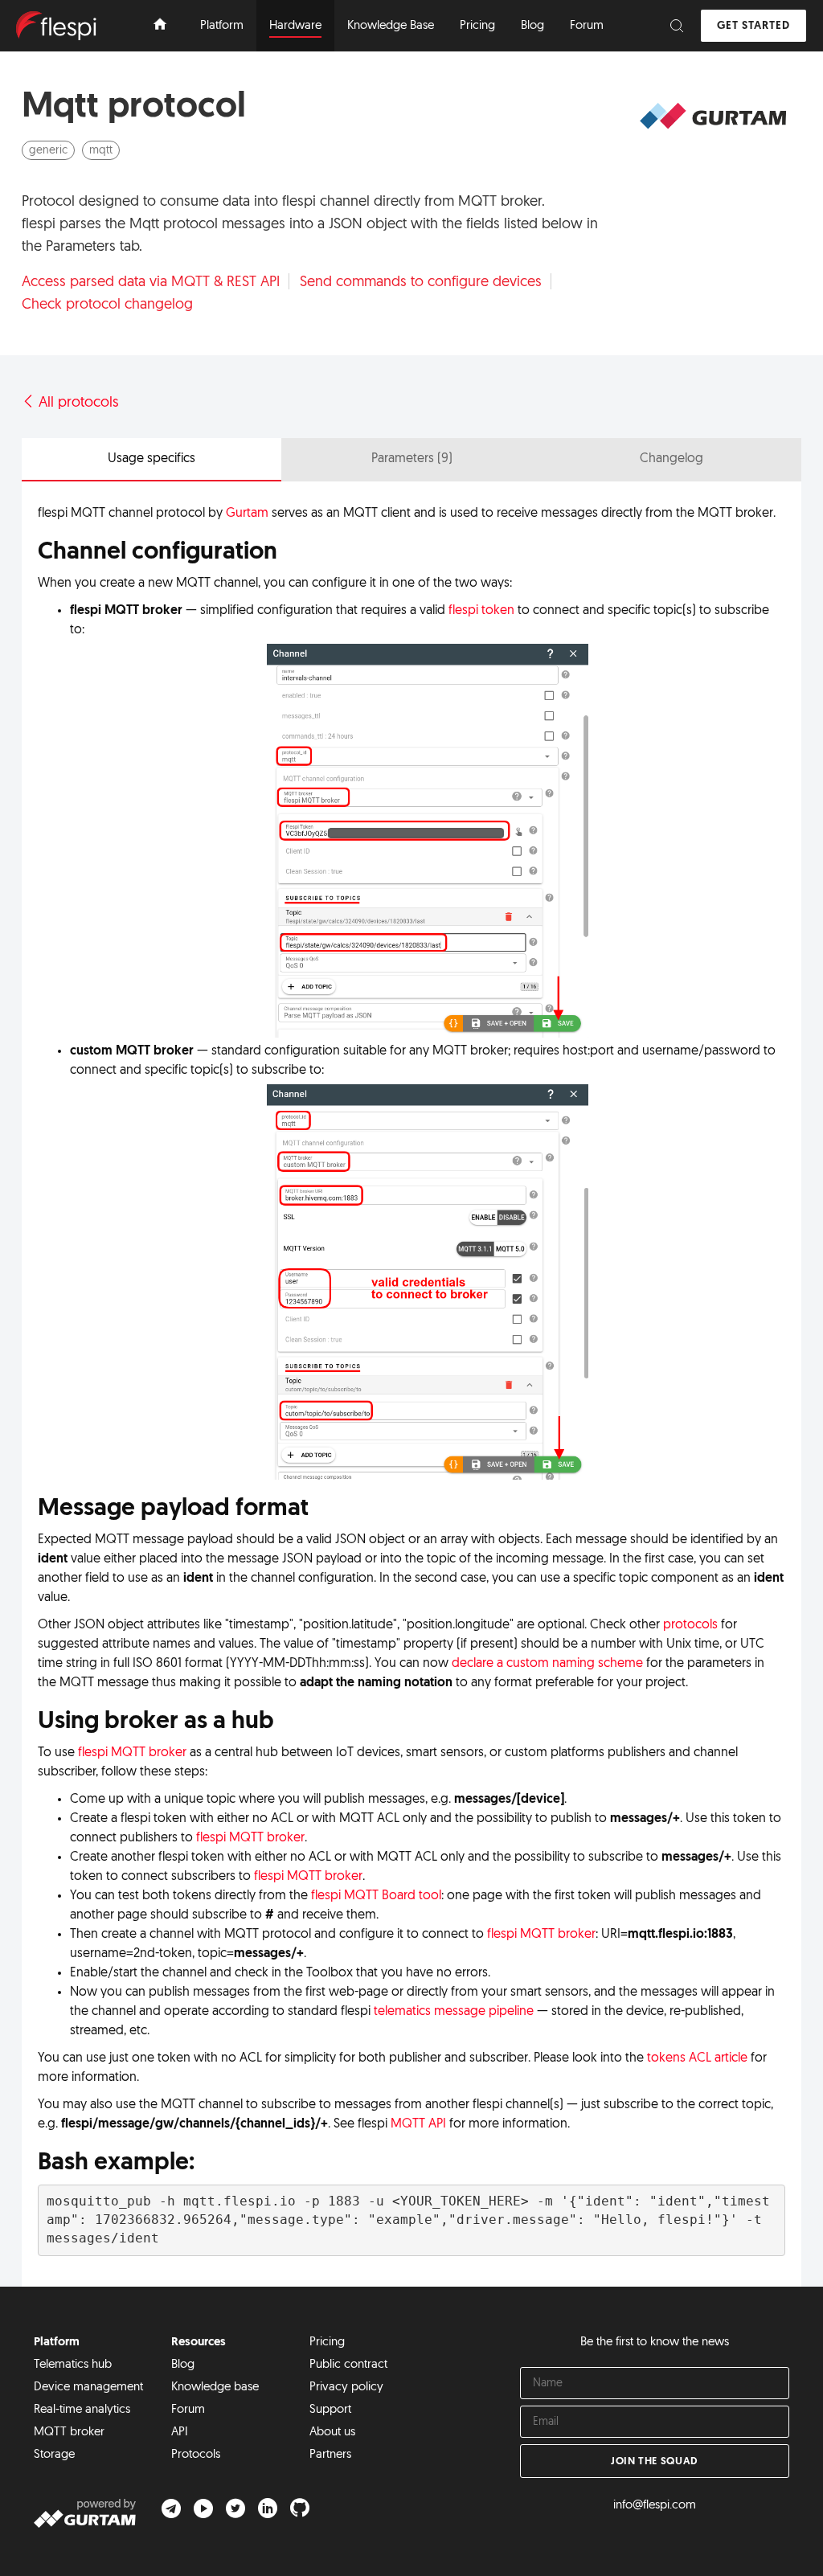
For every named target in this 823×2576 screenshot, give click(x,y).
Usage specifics (151, 459)
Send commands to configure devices (421, 282)
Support (330, 2410)
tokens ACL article (697, 2058)
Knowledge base (215, 2388)
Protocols (196, 2455)
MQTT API (418, 2124)
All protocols (77, 403)
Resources (199, 2343)
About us (332, 2433)
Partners (330, 2455)
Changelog (672, 459)
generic (48, 151)
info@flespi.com (655, 2506)
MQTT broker (69, 2433)
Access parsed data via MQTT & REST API (151, 282)
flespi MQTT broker (132, 1753)
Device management (88, 2388)
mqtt (101, 151)
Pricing (327, 2343)
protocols (690, 1625)
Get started (753, 26)
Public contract (348, 2365)
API (180, 2433)
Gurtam (247, 514)
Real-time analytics (82, 2410)
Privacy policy (346, 2388)
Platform (57, 2343)
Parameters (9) (412, 459)
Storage (54, 2455)
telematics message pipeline (454, 2012)
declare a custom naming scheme (547, 1664)
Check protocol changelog (107, 304)
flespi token (481, 611)
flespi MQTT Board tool (376, 1896)
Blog (183, 2365)
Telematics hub (73, 2365)
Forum (188, 2410)
